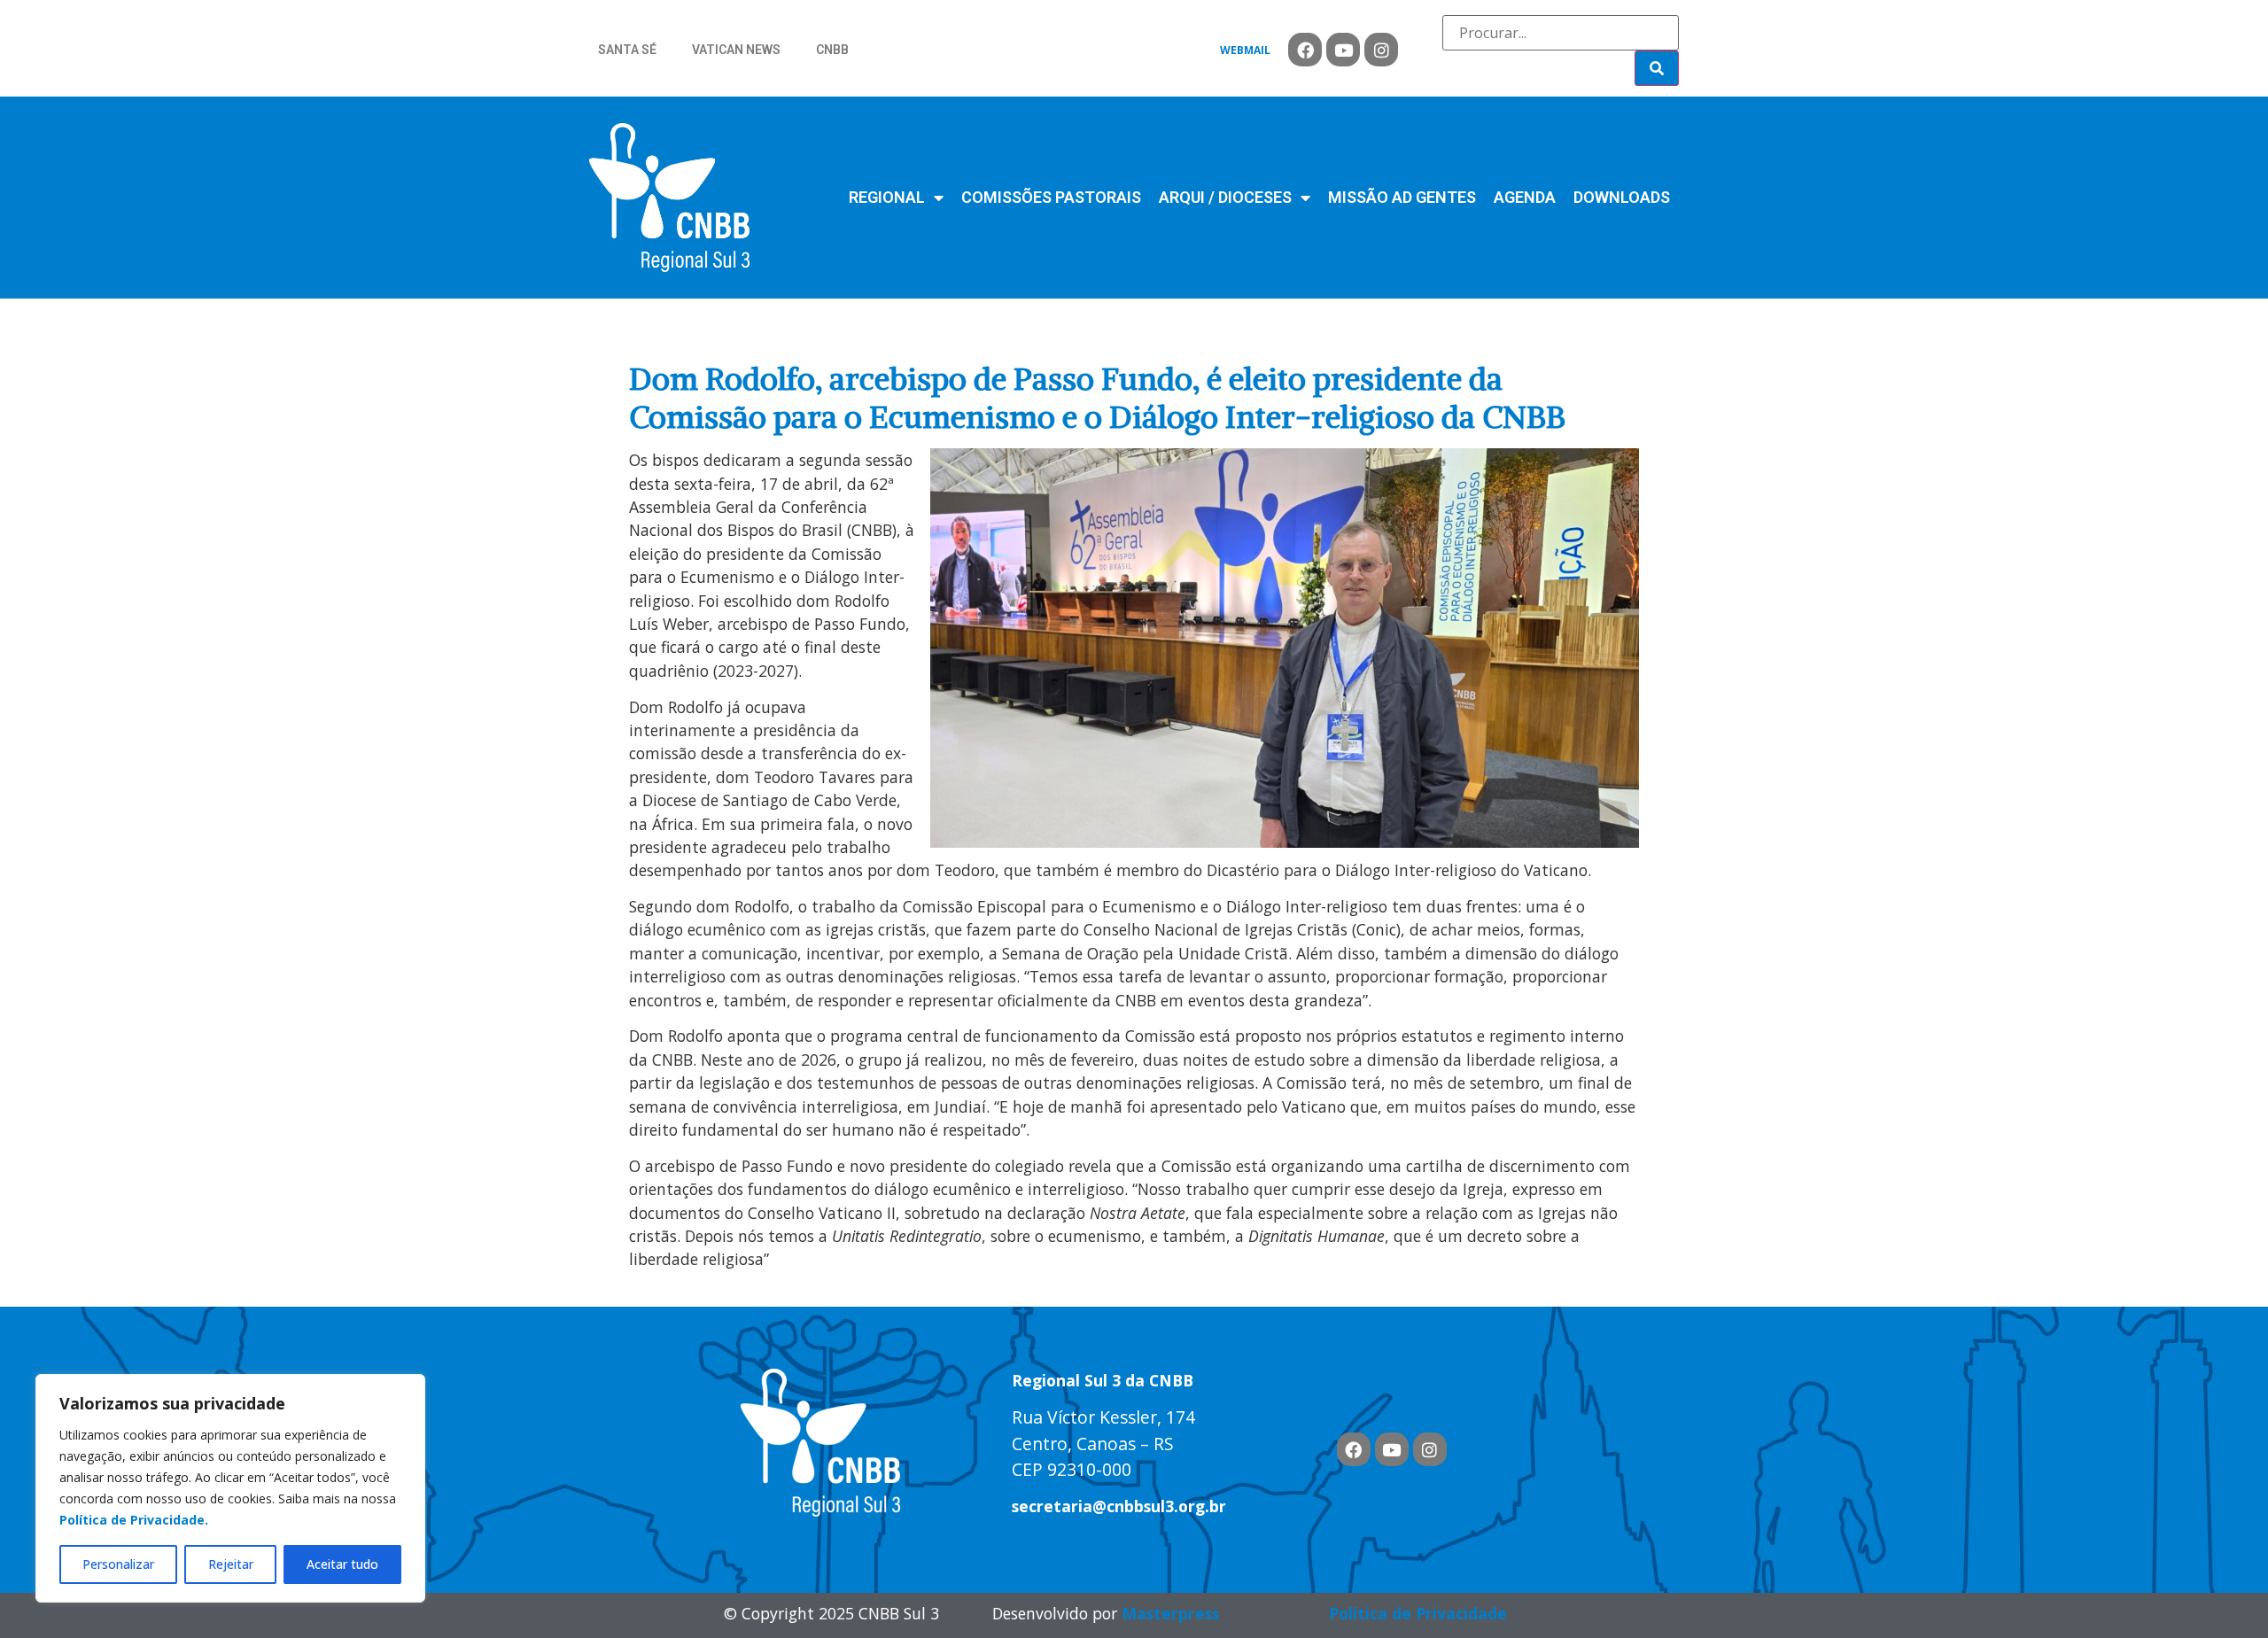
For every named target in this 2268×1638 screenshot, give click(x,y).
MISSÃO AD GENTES (1402, 197)
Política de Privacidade (1418, 1613)
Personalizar (118, 1564)
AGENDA (1525, 197)
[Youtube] (1343, 50)
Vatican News (736, 50)
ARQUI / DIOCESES (1225, 197)
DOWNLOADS (1622, 197)
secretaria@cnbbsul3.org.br (1119, 1506)
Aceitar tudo (342, 1564)
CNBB (832, 50)
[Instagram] (1381, 50)
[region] (230, 1488)
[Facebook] (1305, 50)
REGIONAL (887, 197)
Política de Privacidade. (134, 1520)
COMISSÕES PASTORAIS (1051, 197)
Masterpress (1170, 1613)
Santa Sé (627, 50)
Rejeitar (231, 1564)
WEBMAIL (1245, 50)
